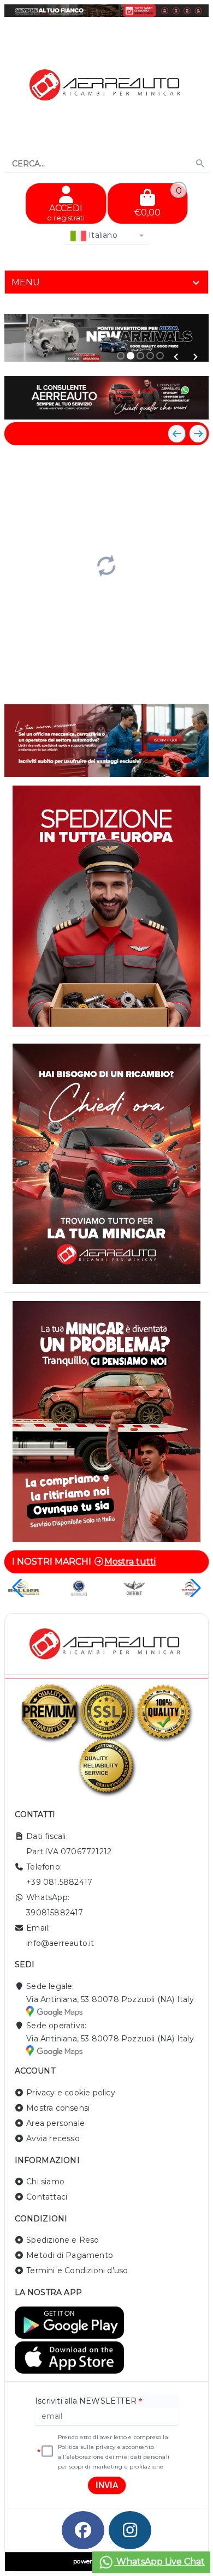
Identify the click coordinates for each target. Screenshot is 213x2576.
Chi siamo (45, 2182)
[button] (176, 357)
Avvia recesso (53, 2138)
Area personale (55, 2123)
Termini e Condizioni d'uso (77, 2271)
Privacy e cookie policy (71, 2093)
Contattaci (47, 2197)
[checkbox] (47, 2452)
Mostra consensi (58, 2108)
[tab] (106, 282)
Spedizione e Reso (63, 2240)
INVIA (107, 2485)
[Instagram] (130, 2530)
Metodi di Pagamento (70, 2255)
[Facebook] (83, 2530)
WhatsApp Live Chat (159, 2562)
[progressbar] (106, 565)
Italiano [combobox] (102, 235)
